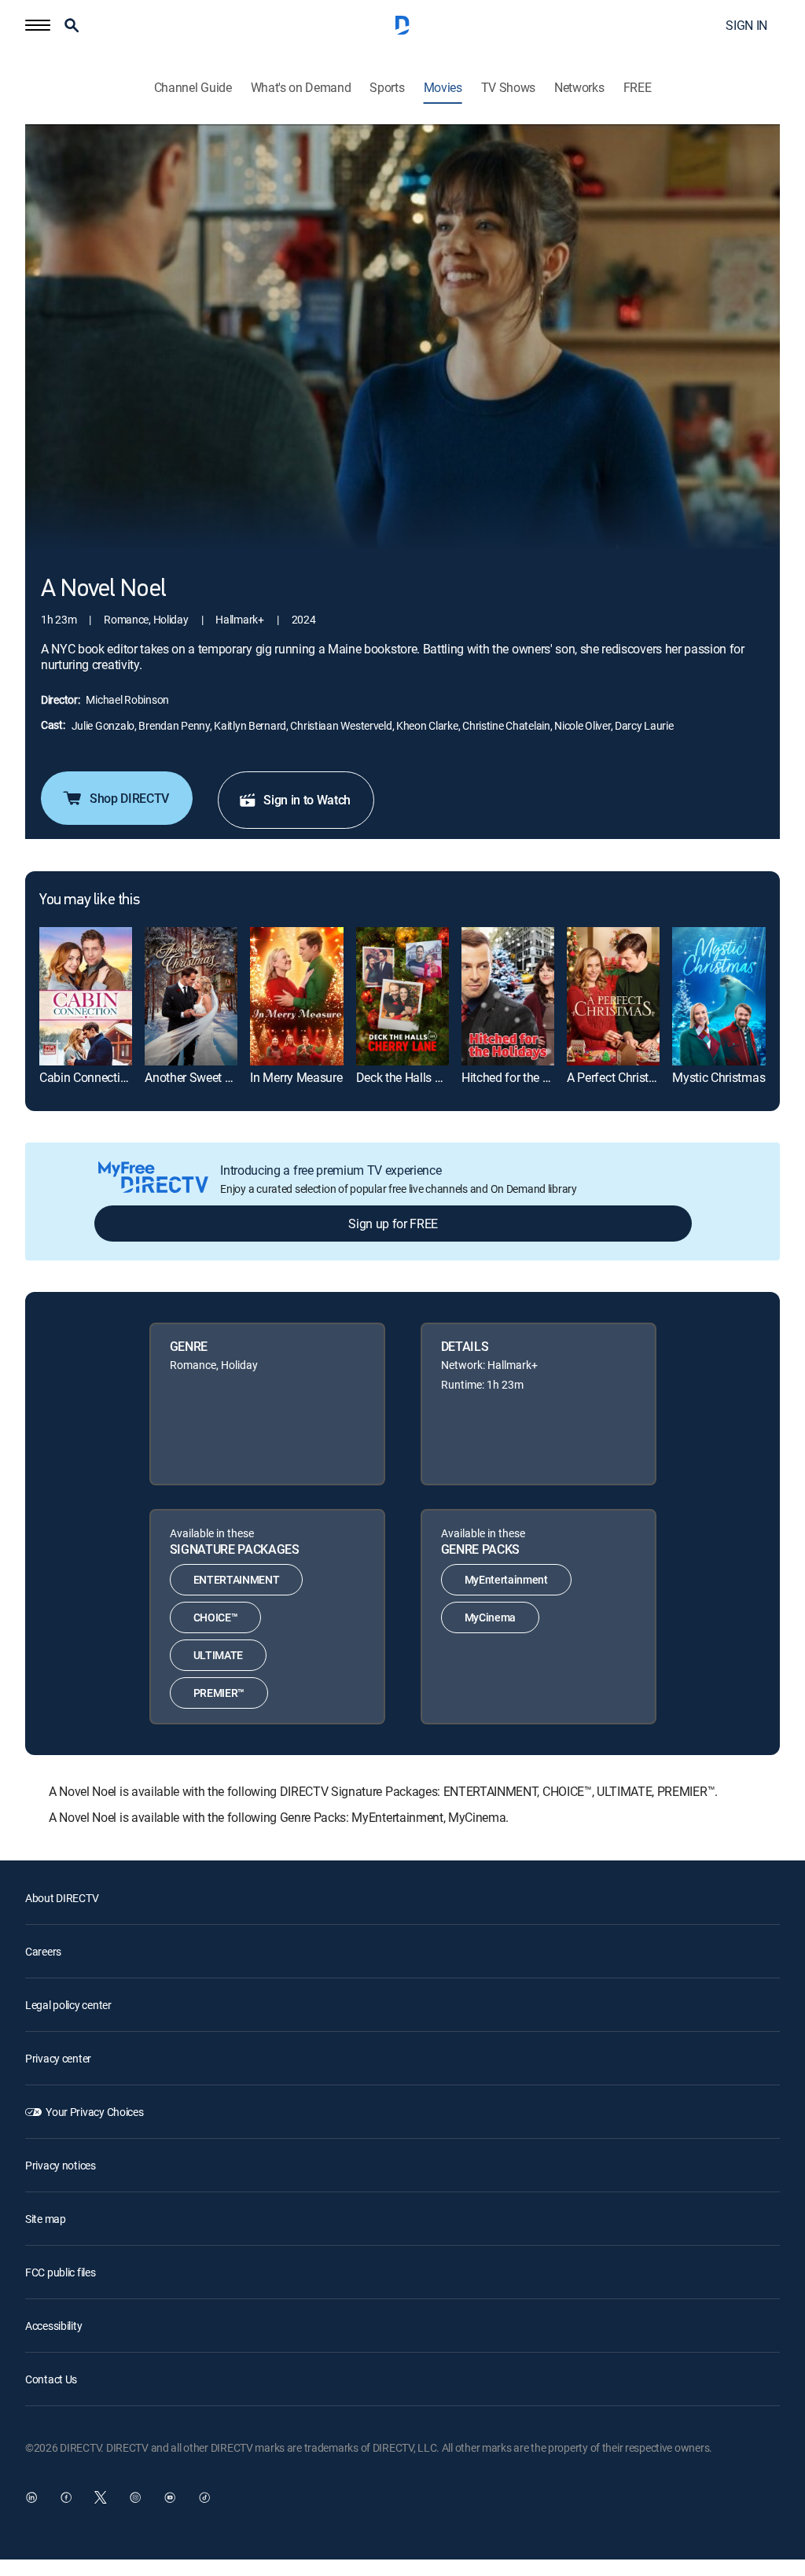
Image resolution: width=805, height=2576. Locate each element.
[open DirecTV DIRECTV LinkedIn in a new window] (31, 2497)
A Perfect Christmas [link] (619, 1077)
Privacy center (58, 2058)
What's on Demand (301, 88)
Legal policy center (68, 2005)
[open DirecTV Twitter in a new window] (101, 2497)
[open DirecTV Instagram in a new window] (135, 2497)
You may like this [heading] (89, 900)
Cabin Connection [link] (86, 1077)
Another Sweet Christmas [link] (212, 1077)
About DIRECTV (62, 1898)
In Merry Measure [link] (296, 1077)
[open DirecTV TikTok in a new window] (204, 2497)
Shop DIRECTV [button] (129, 798)
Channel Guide (193, 88)
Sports (387, 88)
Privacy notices (61, 2165)
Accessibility (53, 2326)
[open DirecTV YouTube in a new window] (170, 2497)
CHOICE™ (216, 1617)
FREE (638, 88)
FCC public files (61, 2272)
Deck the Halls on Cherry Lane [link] (436, 1077)
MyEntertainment (506, 1579)
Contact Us (51, 2379)
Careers (43, 1951)
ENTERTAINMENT (237, 1579)
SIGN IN (746, 25)
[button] (38, 25)
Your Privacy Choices (94, 2112)
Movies (443, 88)
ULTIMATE (218, 1655)
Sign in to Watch (307, 800)
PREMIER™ (219, 1693)
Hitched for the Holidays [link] (525, 1077)
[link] (86, 997)
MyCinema (490, 1617)
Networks (579, 88)
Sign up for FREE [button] (393, 1224)
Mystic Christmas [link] (719, 1077)
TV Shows (508, 88)
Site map (46, 2219)
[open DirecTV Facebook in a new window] (66, 2497)
